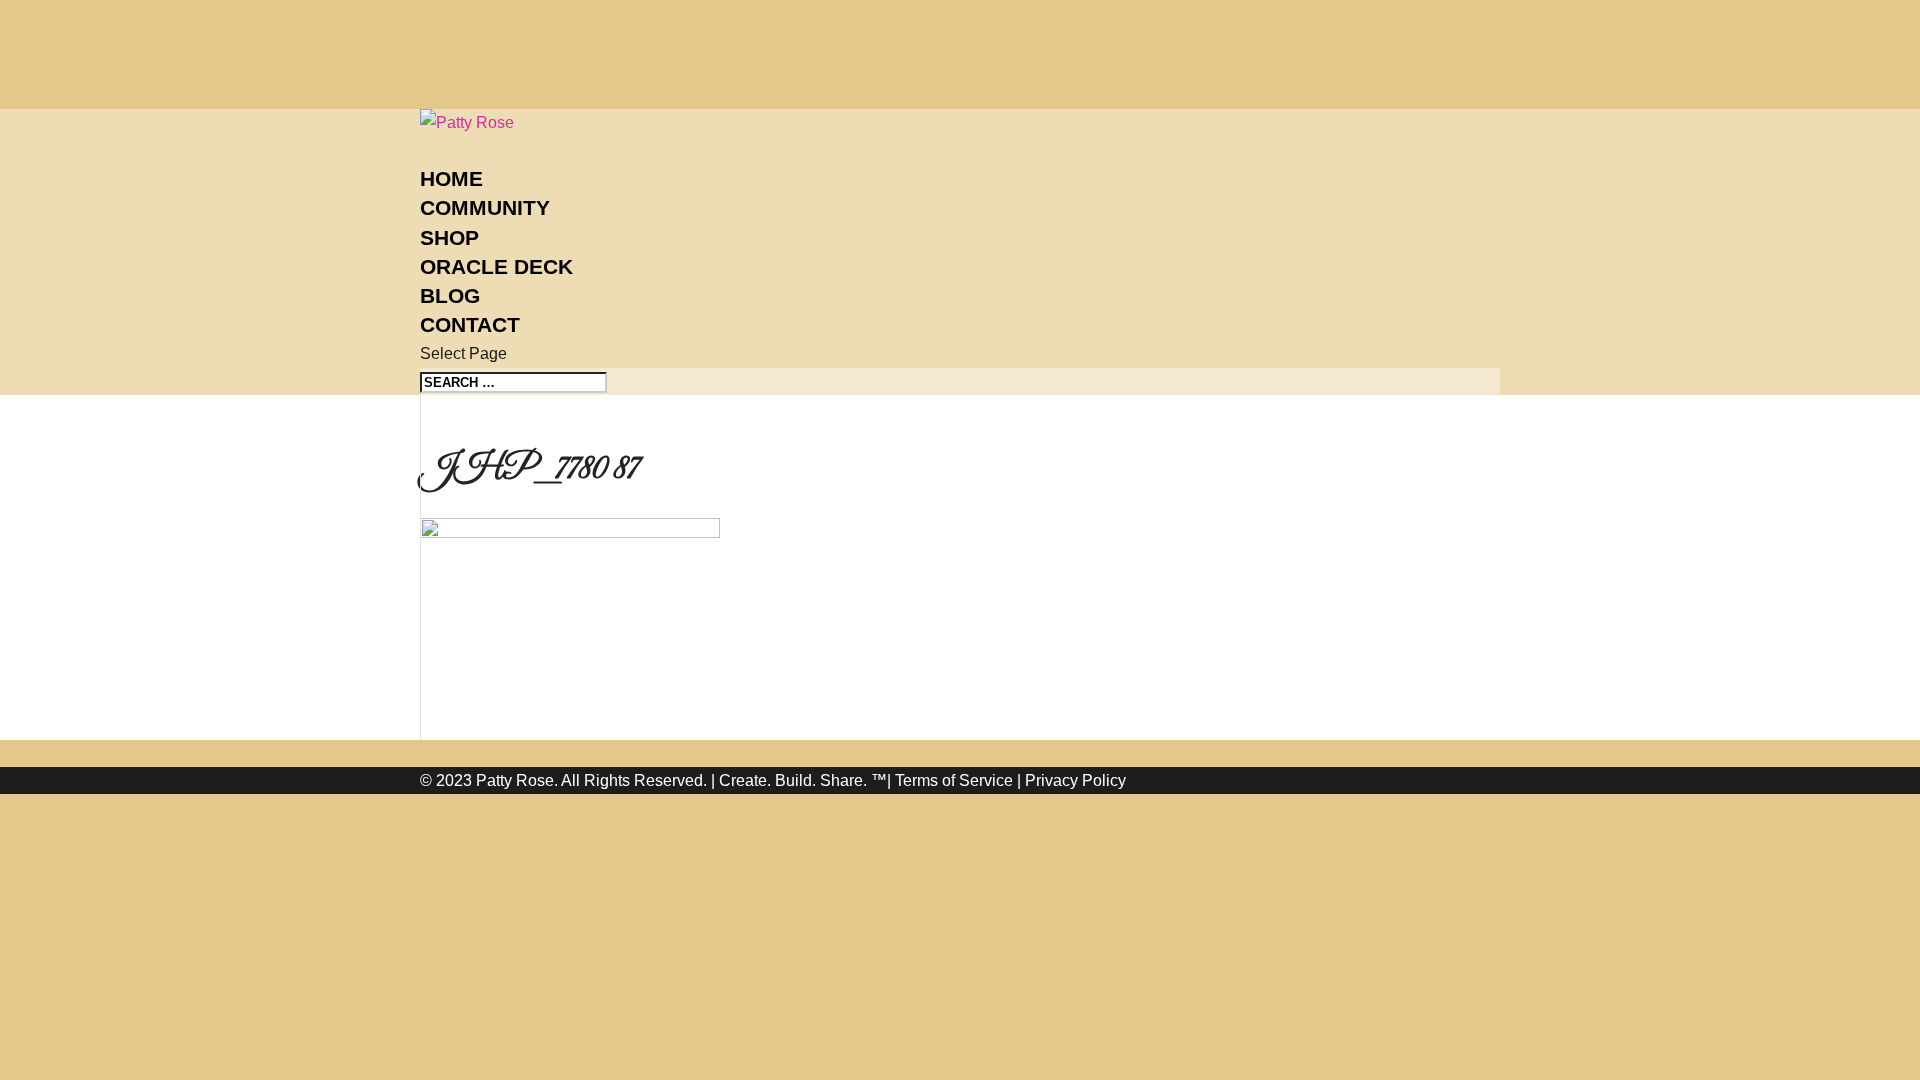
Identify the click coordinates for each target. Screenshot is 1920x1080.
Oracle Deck (496, 266)
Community (485, 207)
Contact (470, 324)
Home (451, 178)
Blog (450, 295)
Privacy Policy (1075, 780)
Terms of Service (954, 780)
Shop (449, 237)
